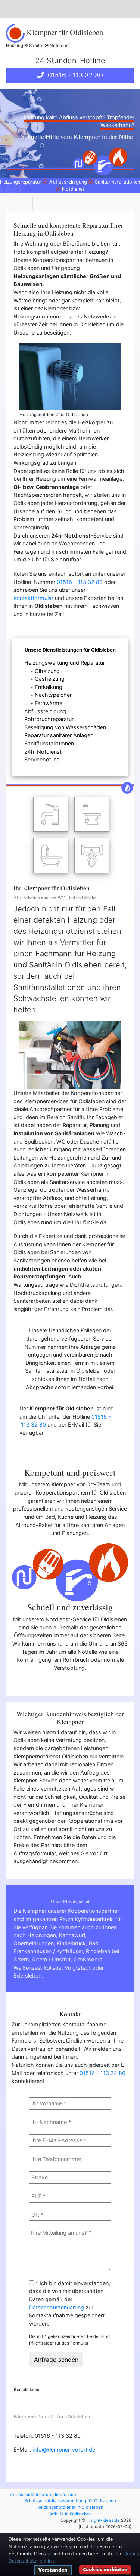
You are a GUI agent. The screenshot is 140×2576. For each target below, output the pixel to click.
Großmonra (88, 1959)
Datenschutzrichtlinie (32, 2561)
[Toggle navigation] (22, 203)
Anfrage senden (56, 2360)
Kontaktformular (33, 598)
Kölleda (53, 1968)
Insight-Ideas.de (103, 2520)
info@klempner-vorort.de (64, 2449)
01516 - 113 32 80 (74, 75)
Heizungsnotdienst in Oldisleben (70, 2507)
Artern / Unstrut (51, 1959)
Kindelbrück (71, 1943)
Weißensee (27, 1968)
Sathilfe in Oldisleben (70, 2514)
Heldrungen (42, 1935)
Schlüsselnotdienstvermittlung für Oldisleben (70, 2501)
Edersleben (27, 1975)
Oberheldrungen (34, 1943)
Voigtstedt (78, 1968)
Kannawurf (72, 1935)
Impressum (66, 2495)
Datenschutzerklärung (57, 2307)
